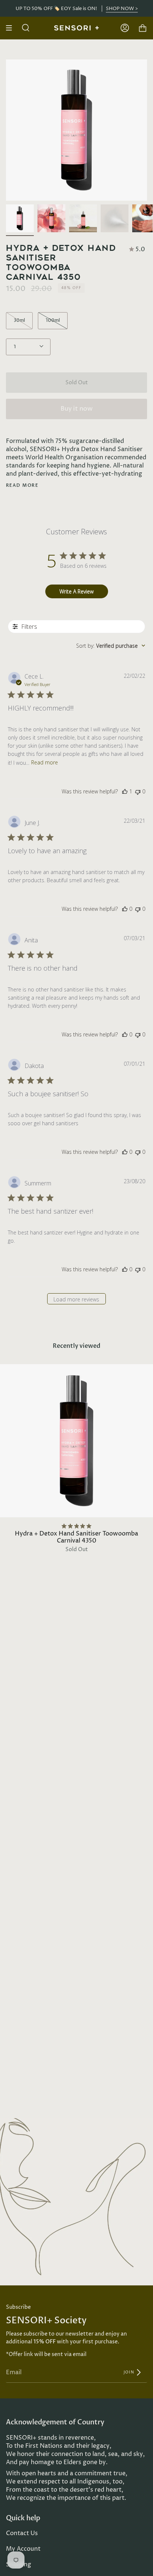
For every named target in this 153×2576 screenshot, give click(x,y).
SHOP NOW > (122, 8)
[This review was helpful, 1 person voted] (125, 791)
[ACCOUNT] (125, 28)
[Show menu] (12, 28)
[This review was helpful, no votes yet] (125, 909)
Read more (22, 485)
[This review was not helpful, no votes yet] (138, 791)
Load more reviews (76, 1299)
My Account (23, 2549)
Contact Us (22, 2533)
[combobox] (111, 646)
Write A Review (76, 591)
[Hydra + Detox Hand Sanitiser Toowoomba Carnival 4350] (20, 218)
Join (129, 2372)
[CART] (143, 28)
